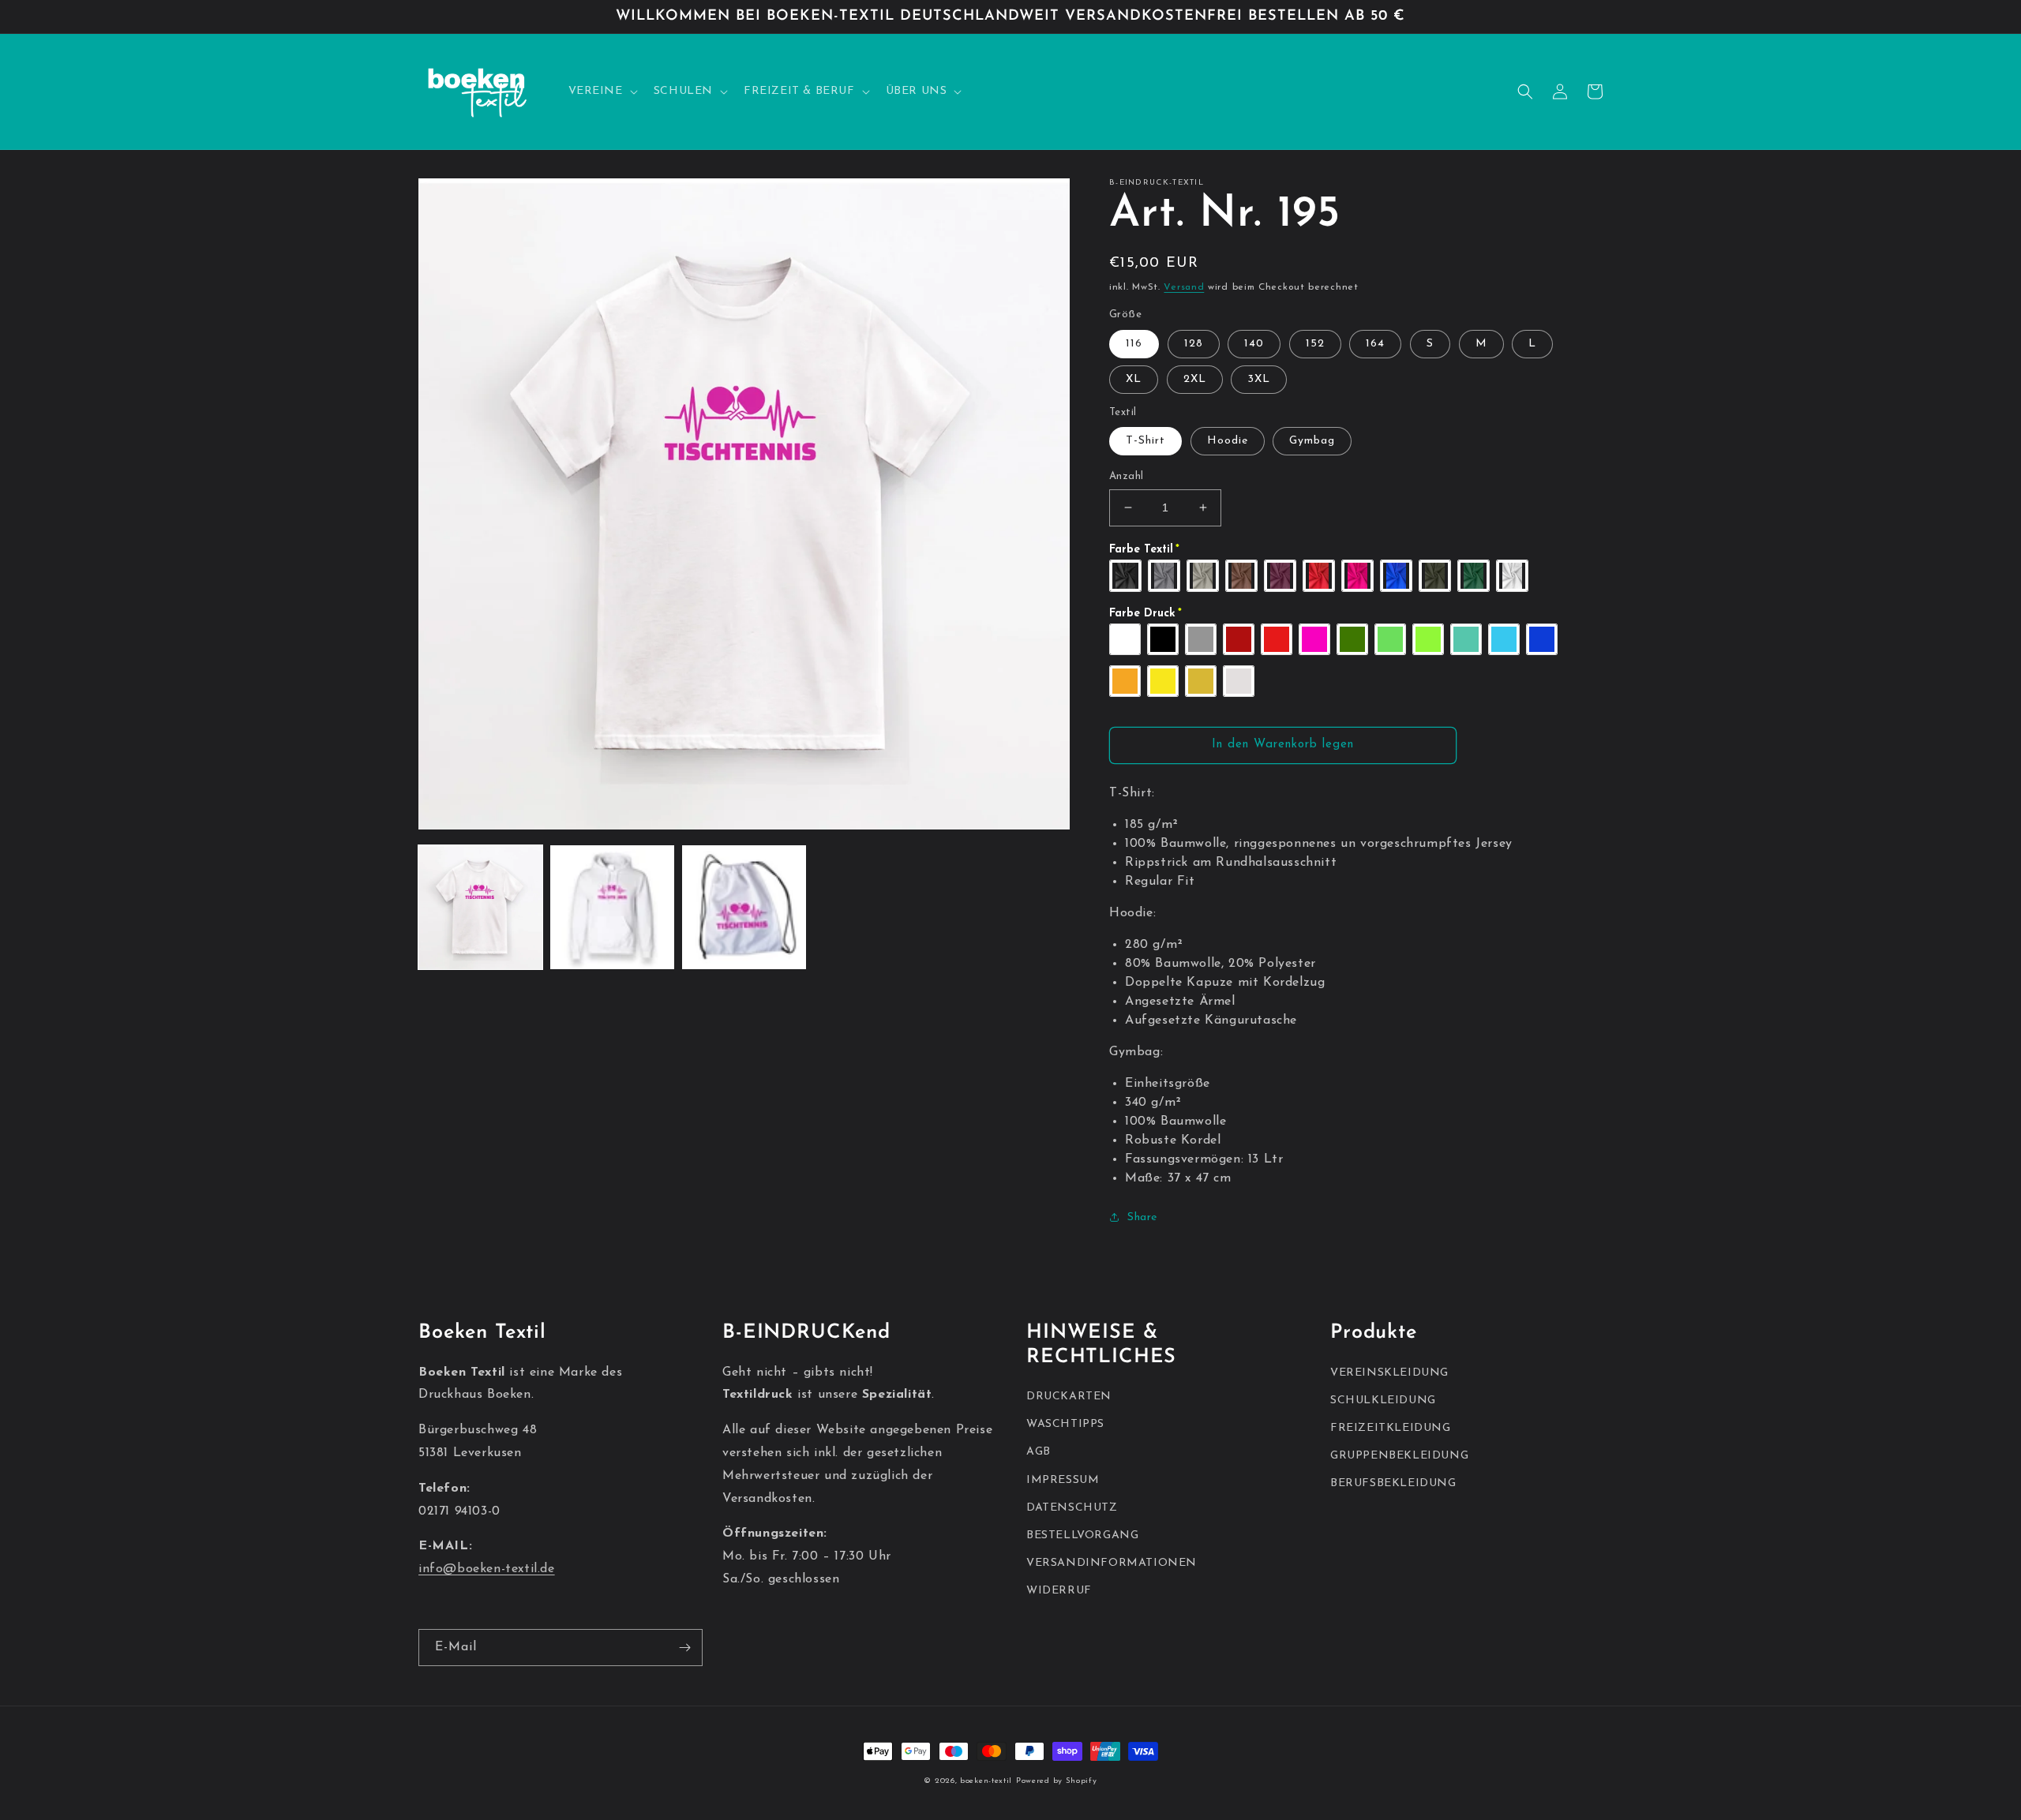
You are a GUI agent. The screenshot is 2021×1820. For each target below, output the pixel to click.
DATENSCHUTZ (1072, 1508)
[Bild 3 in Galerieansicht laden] (744, 907)
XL (1134, 379)
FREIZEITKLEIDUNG (1391, 1428)
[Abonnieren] (684, 1648)
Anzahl (1126, 476)
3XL (1259, 379)
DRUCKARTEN (1069, 1397)
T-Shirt (1145, 441)
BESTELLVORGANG (1082, 1535)
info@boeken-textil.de (487, 1569)
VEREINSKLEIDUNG (1389, 1373)
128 (1194, 344)
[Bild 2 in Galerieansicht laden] (612, 907)
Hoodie (1228, 441)
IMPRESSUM (1063, 1480)
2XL (1195, 379)
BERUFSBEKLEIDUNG (1393, 1483)
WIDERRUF (1059, 1591)
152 (1315, 344)
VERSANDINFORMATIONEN (1112, 1563)
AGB (1039, 1452)
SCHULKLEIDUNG (1383, 1401)
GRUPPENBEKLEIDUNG (1399, 1456)
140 (1254, 344)
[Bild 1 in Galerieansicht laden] (480, 907)
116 (1134, 344)
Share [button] (1142, 1217)
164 (1375, 344)
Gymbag (1312, 441)
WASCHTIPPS (1065, 1424)
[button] (602, 92)
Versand (1184, 287)
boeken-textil (986, 1781)
